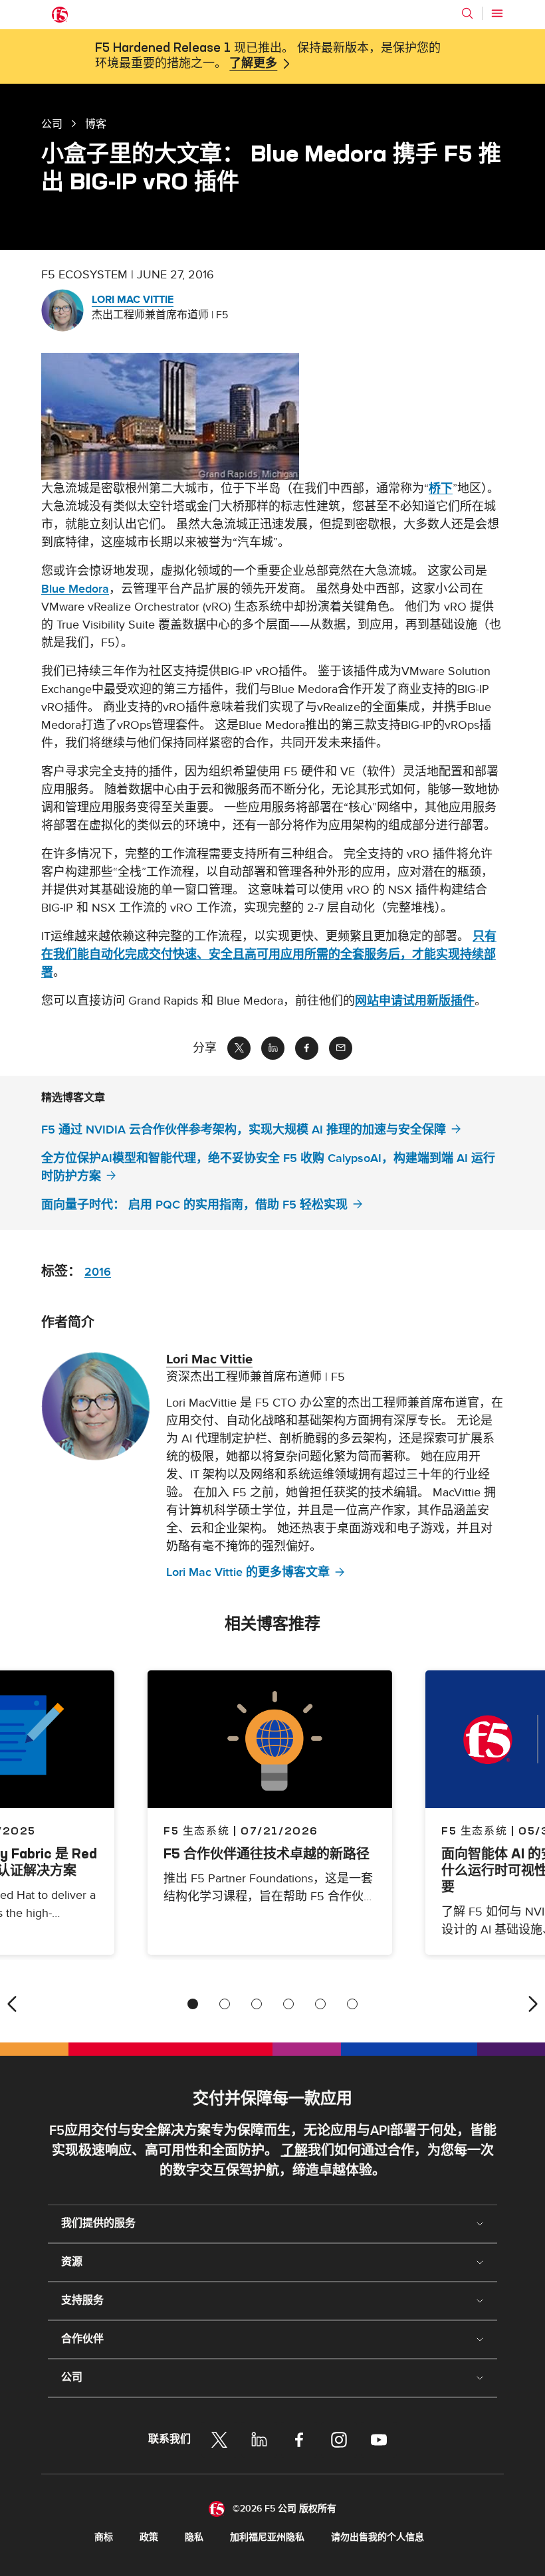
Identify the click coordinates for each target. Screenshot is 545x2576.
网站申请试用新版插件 (415, 1001)
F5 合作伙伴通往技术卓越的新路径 (267, 1853)
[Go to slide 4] (288, 2004)
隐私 (194, 2537)
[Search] (467, 13)
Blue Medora (75, 589)
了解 (294, 2151)
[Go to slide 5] (320, 2004)
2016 (98, 1272)
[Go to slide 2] (225, 2004)
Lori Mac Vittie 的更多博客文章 (248, 1572)
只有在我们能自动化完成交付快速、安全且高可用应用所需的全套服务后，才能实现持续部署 (269, 954)
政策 (149, 2537)
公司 (52, 124)
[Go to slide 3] (257, 2004)
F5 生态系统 (196, 1831)
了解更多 (253, 64)
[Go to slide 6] (352, 2004)
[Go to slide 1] (193, 2004)
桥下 (441, 489)
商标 (104, 2537)
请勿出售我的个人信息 (378, 2537)
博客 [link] (96, 124)
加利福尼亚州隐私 (267, 2537)
